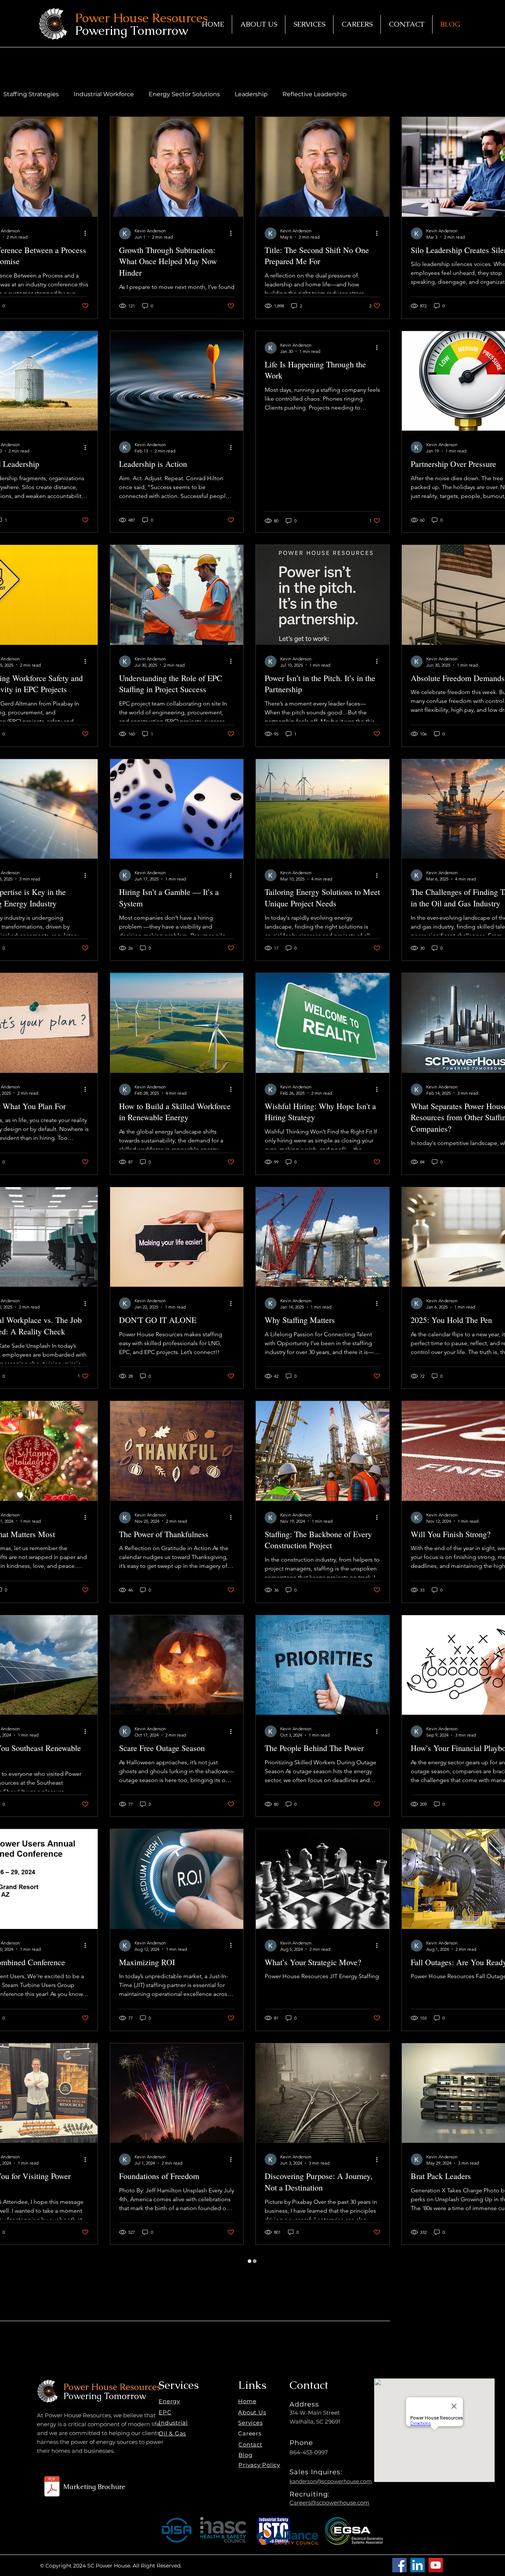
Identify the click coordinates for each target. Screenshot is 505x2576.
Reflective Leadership (315, 94)
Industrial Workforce (104, 94)
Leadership (251, 94)
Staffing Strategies (31, 94)
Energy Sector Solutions (184, 94)
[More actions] (88, 233)
